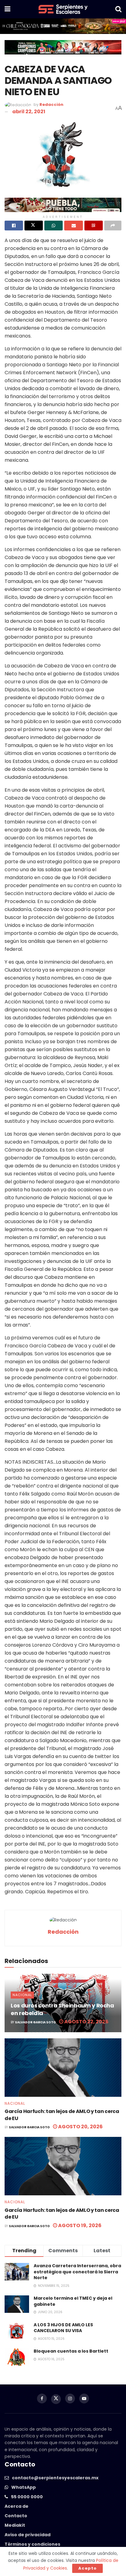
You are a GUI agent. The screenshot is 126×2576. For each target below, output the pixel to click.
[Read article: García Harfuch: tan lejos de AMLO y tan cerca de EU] (63, 2068)
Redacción (51, 105)
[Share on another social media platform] (113, 226)
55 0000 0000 (27, 2497)
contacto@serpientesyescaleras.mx (55, 2478)
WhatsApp (24, 2487)
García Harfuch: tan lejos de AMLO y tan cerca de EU (62, 2115)
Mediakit (15, 2525)
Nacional (22, 1995)
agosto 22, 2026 (86, 2022)
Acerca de (17, 2506)
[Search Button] (118, 9)
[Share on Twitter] (34, 226)
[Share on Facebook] (14, 226)
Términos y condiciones (32, 2544)
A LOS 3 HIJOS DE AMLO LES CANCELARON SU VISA (63, 2328)
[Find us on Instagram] (70, 2399)
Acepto (87, 2568)
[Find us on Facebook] (42, 2399)
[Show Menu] (7, 9)
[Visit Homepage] (63, 9)
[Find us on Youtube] (84, 2399)
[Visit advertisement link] (63, 26)
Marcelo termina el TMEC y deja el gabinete (73, 2301)
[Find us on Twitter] (56, 2399)
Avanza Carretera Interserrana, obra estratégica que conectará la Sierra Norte (77, 2272)
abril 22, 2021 (29, 112)
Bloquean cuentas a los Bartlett (71, 2351)
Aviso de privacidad (28, 2535)
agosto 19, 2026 (79, 2225)
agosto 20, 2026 (80, 2127)
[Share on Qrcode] (94, 226)
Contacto (16, 2516)
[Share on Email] (73, 226)
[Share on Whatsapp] (54, 226)
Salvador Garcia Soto (35, 2022)
